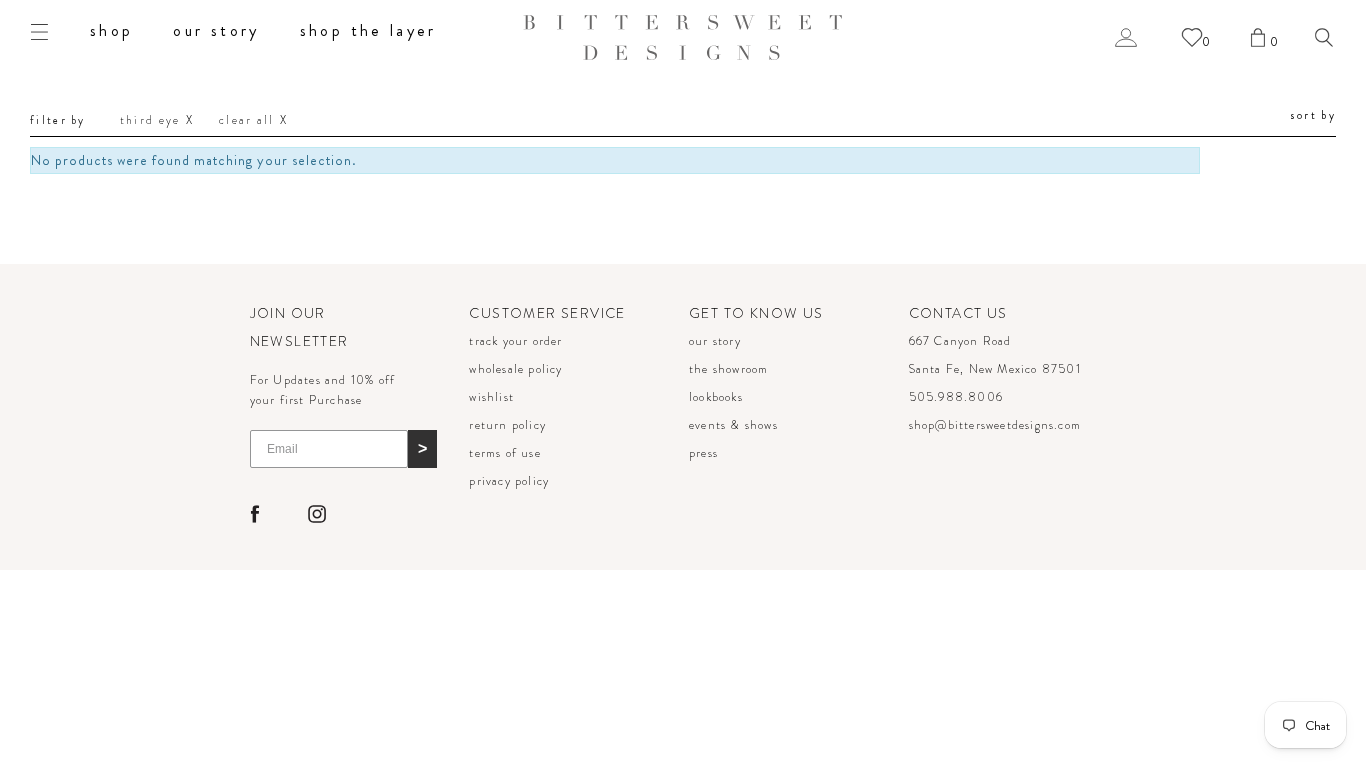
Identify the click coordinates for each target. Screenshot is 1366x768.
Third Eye (150, 120)
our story (216, 30)
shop (111, 30)
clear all (247, 120)
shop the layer (368, 30)
